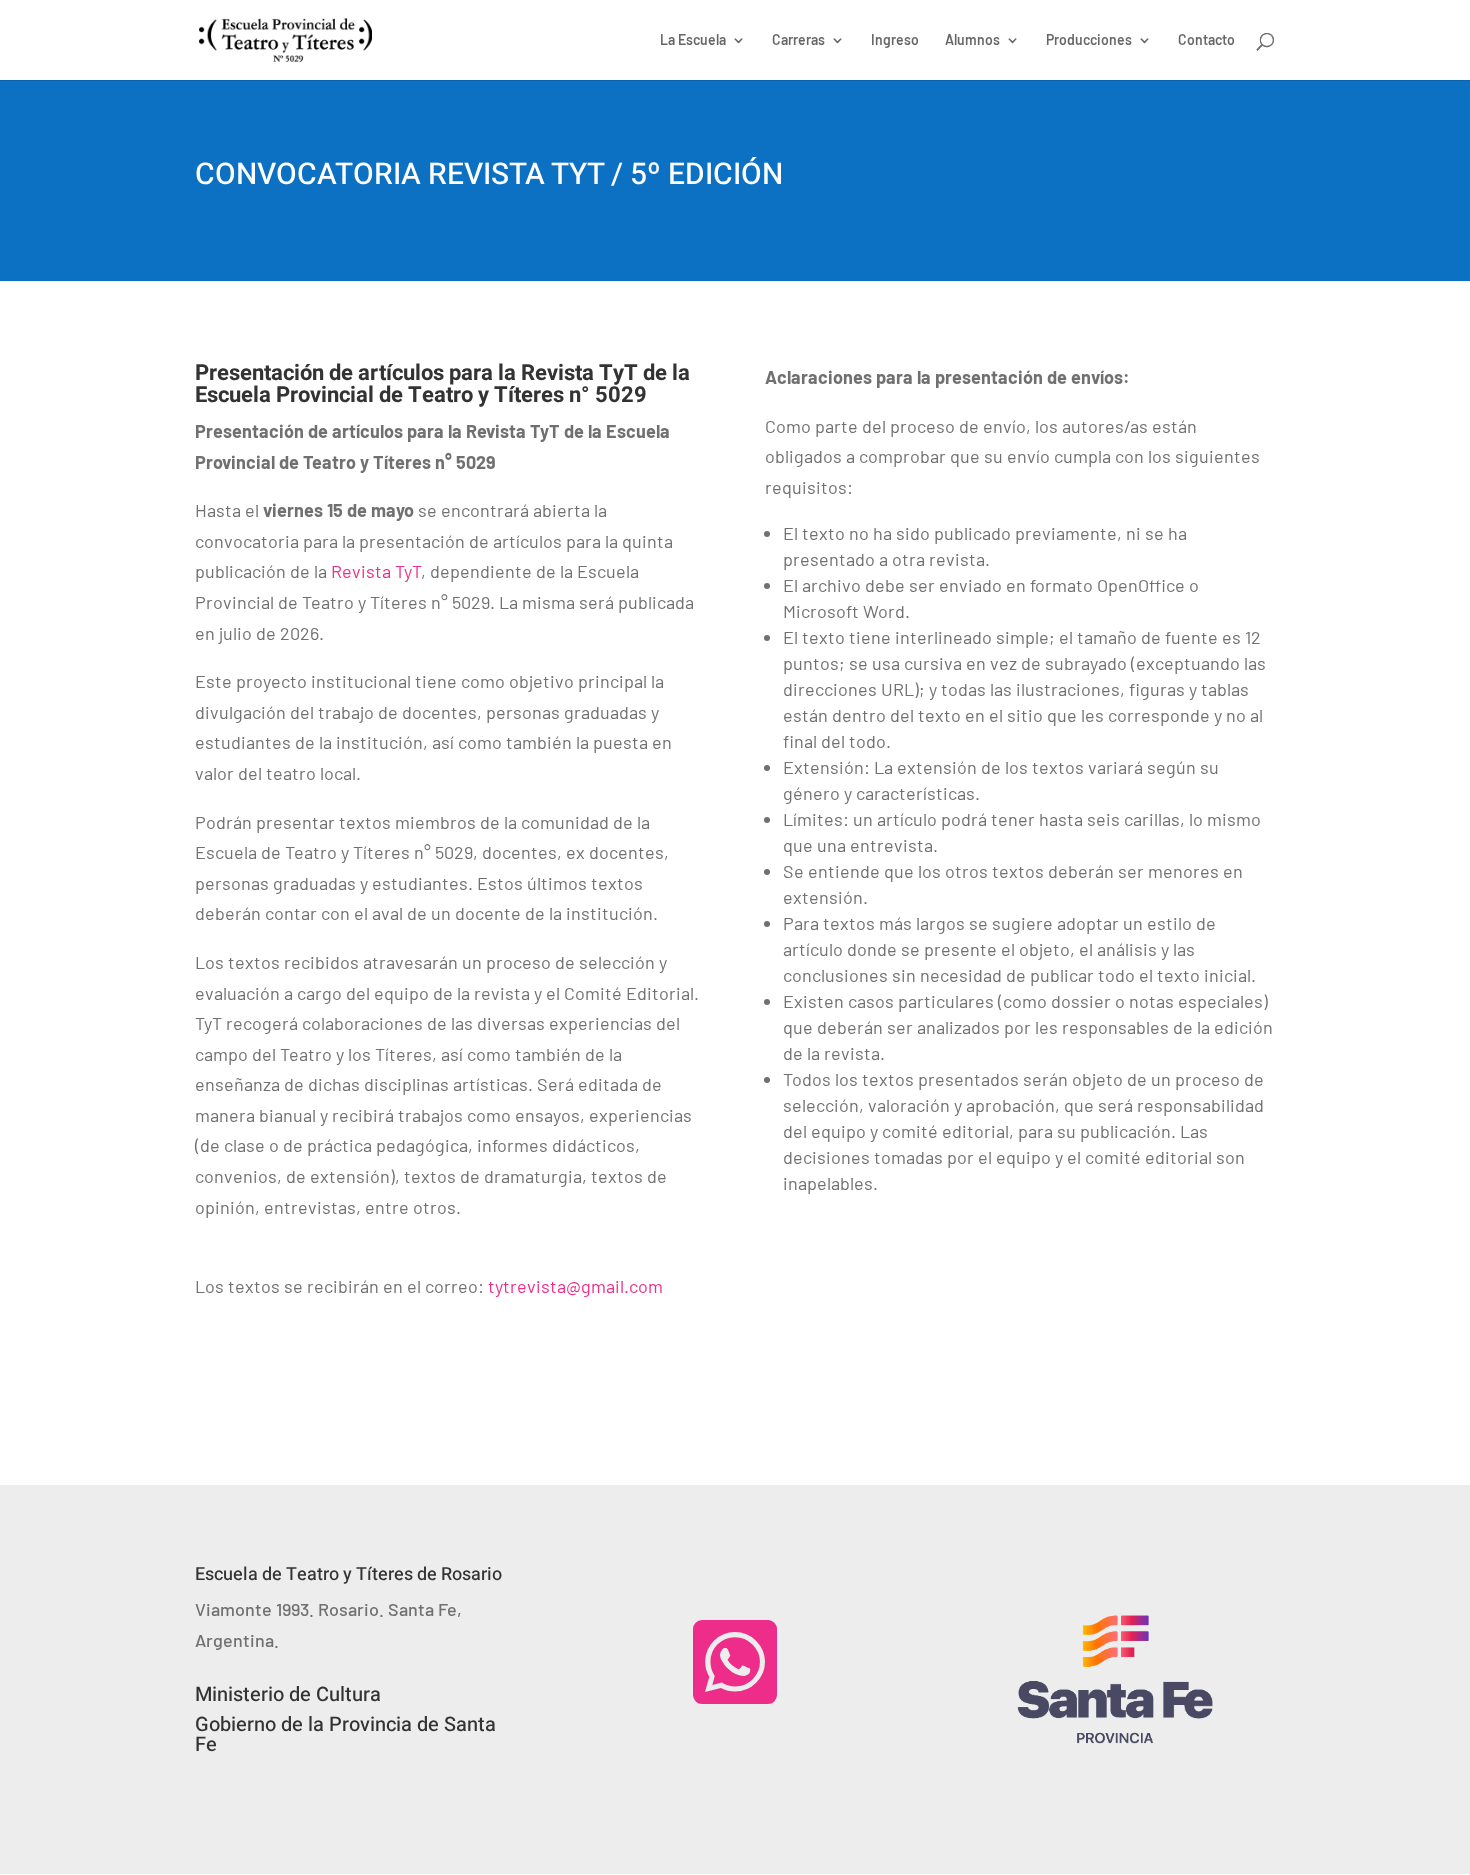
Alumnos (972, 40)
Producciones (1089, 40)
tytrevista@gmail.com (575, 1286)
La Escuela (693, 40)
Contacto (1206, 40)
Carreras (798, 40)
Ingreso (895, 40)
